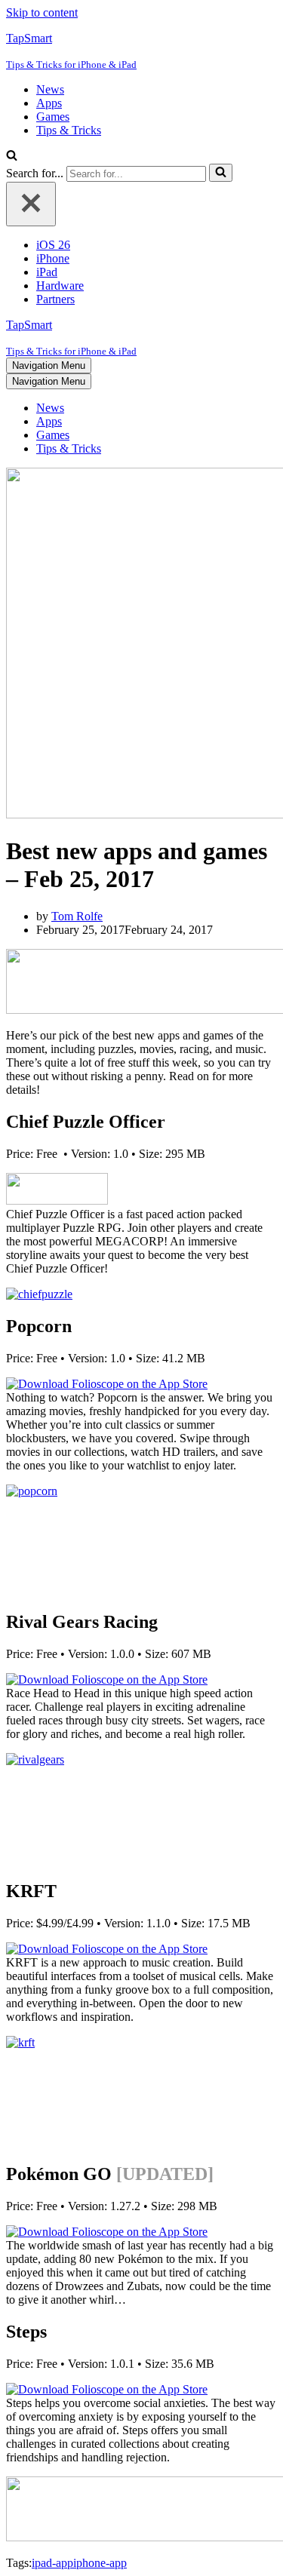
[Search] (12, 157)
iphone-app (100, 2563)
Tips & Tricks (69, 130)
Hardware (60, 286)
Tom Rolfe (77, 916)
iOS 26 (53, 245)
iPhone (53, 258)
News (50, 89)
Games (53, 117)
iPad (47, 272)
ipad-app (52, 2563)
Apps (49, 103)
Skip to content (42, 12)
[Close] (31, 204)
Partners (55, 299)
